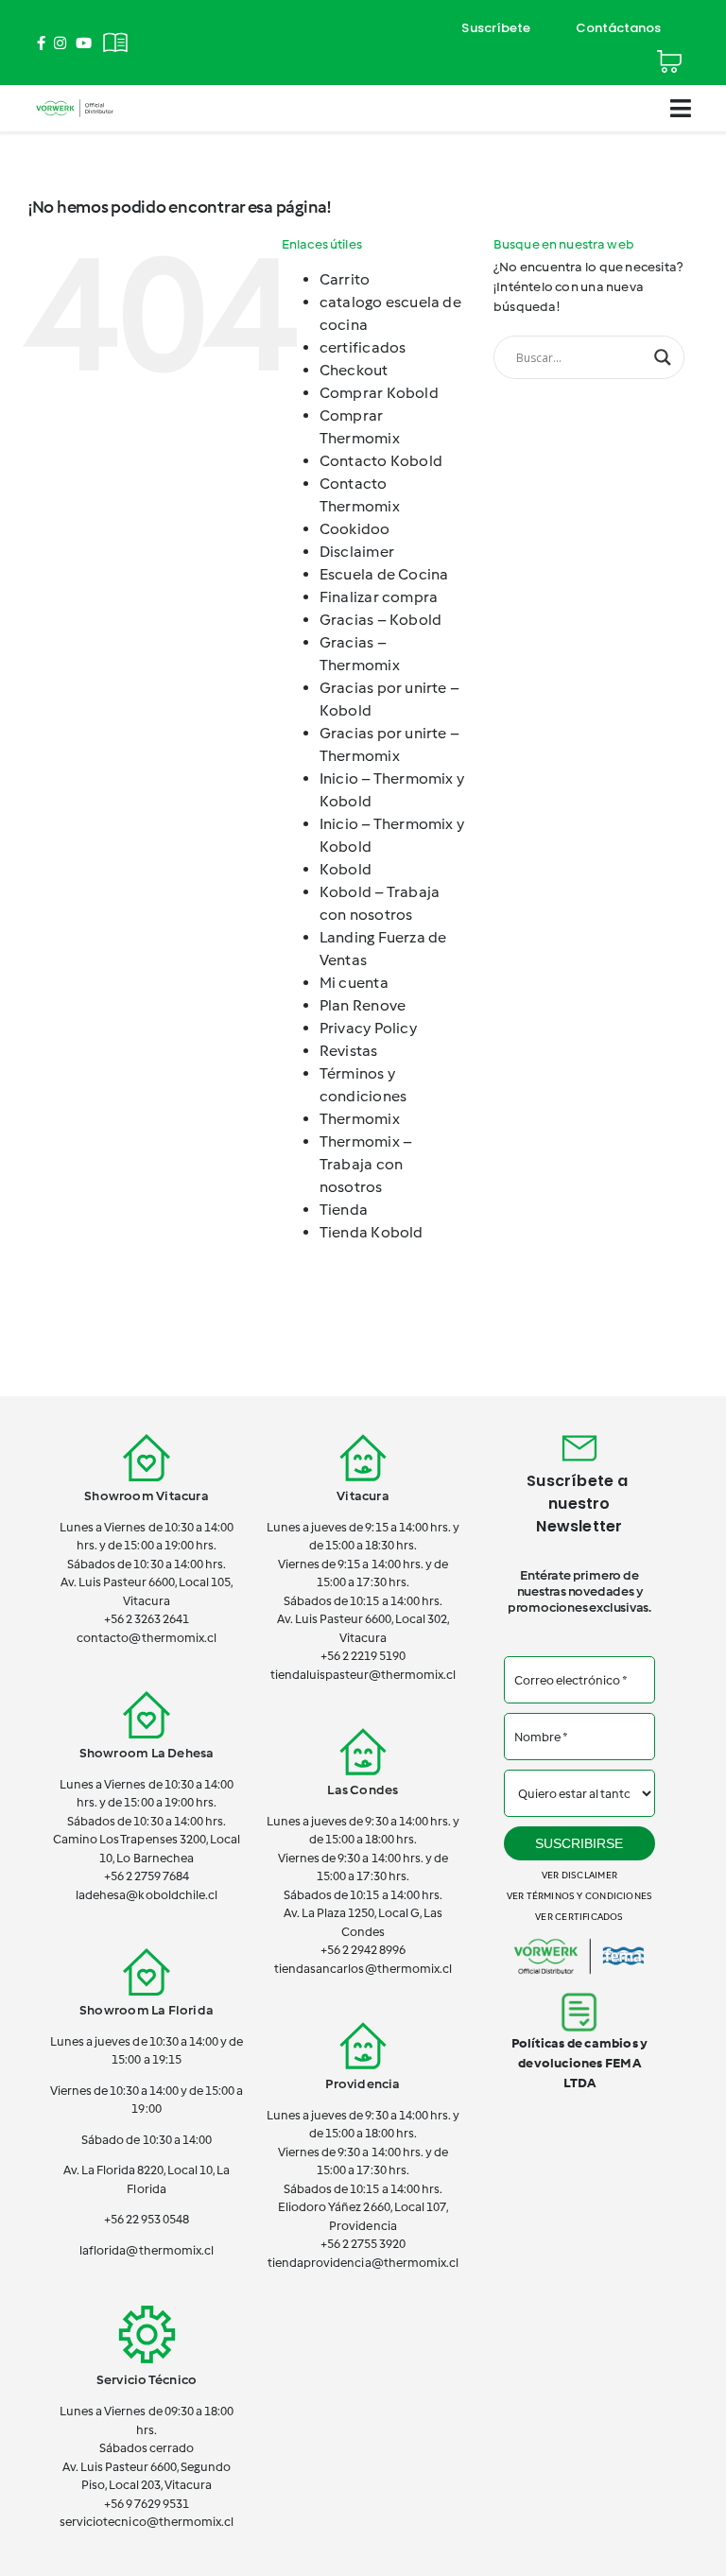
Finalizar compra (379, 597)
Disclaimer (357, 552)
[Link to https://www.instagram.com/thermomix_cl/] (60, 43)
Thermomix (360, 1119)
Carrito (345, 279)
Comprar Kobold (379, 393)
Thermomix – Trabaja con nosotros (366, 1164)
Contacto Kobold (381, 461)
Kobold (346, 869)
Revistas (349, 1051)
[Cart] (669, 53)
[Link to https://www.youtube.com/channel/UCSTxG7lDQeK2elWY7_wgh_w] (84, 43)
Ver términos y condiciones (579, 1896)
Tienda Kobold (372, 1232)
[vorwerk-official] (75, 102)
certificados (363, 347)
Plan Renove (363, 1005)
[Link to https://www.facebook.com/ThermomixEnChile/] (41, 43)
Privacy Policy (368, 1028)
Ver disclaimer (579, 1875)
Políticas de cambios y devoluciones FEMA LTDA (580, 2063)
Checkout (354, 370)
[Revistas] (115, 32)
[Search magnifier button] (663, 357)
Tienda (344, 1210)
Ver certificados (579, 1917)
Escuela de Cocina (384, 574)
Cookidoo (355, 529)
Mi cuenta (354, 983)
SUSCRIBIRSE (579, 1843)
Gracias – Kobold (380, 620)
